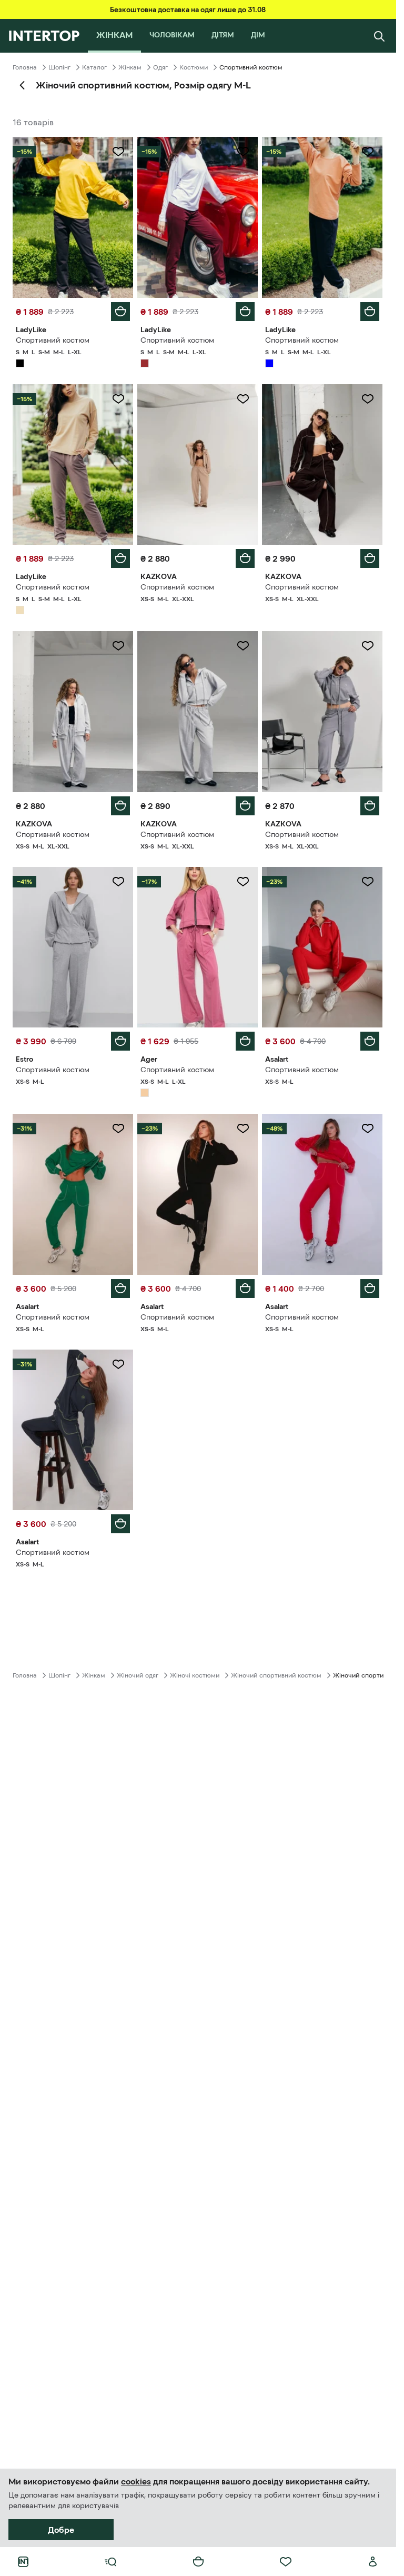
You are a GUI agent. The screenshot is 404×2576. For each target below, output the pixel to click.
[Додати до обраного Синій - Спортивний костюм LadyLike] (368, 152)
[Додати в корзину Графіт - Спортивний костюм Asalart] (120, 1524)
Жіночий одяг (138, 1675)
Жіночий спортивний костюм (276, 1675)
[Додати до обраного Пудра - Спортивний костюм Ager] (243, 882)
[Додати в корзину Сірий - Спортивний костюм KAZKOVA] (120, 806)
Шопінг (59, 67)
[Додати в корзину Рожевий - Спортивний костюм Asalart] (370, 1289)
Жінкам (130, 67)
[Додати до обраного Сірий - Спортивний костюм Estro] (118, 882)
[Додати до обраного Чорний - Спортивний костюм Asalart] (243, 1129)
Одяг (160, 67)
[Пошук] (379, 36)
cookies (136, 2481)
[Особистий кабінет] (373, 2562)
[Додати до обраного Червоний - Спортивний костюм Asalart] (368, 882)
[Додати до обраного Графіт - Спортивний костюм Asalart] (118, 1364)
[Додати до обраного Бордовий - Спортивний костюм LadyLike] (243, 152)
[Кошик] (198, 2562)
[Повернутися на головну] (44, 36)
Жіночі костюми (195, 1675)
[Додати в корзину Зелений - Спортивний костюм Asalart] (120, 1289)
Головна (25, 67)
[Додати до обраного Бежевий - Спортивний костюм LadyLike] (118, 399)
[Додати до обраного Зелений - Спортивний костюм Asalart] (118, 1129)
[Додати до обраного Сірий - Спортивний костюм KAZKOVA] (118, 646)
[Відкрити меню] (110, 2562)
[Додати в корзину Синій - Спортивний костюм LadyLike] (370, 312)
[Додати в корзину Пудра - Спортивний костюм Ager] (245, 1041)
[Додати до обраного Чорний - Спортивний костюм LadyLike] (118, 152)
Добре (61, 2530)
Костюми (194, 67)
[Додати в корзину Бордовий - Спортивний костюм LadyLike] (245, 312)
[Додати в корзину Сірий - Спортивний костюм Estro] (120, 1041)
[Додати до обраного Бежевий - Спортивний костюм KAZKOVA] (243, 399)
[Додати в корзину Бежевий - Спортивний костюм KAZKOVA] (245, 558)
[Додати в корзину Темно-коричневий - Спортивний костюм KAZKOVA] (370, 558)
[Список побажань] (286, 2562)
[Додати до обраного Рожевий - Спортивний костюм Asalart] (368, 1129)
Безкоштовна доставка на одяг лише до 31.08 (188, 9)
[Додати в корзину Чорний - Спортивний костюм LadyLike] (120, 312)
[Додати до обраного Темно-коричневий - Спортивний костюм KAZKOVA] (368, 399)
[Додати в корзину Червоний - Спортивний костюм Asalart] (370, 1041)
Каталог (94, 67)
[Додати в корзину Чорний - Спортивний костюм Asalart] (245, 1289)
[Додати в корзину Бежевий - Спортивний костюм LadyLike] (120, 558)
